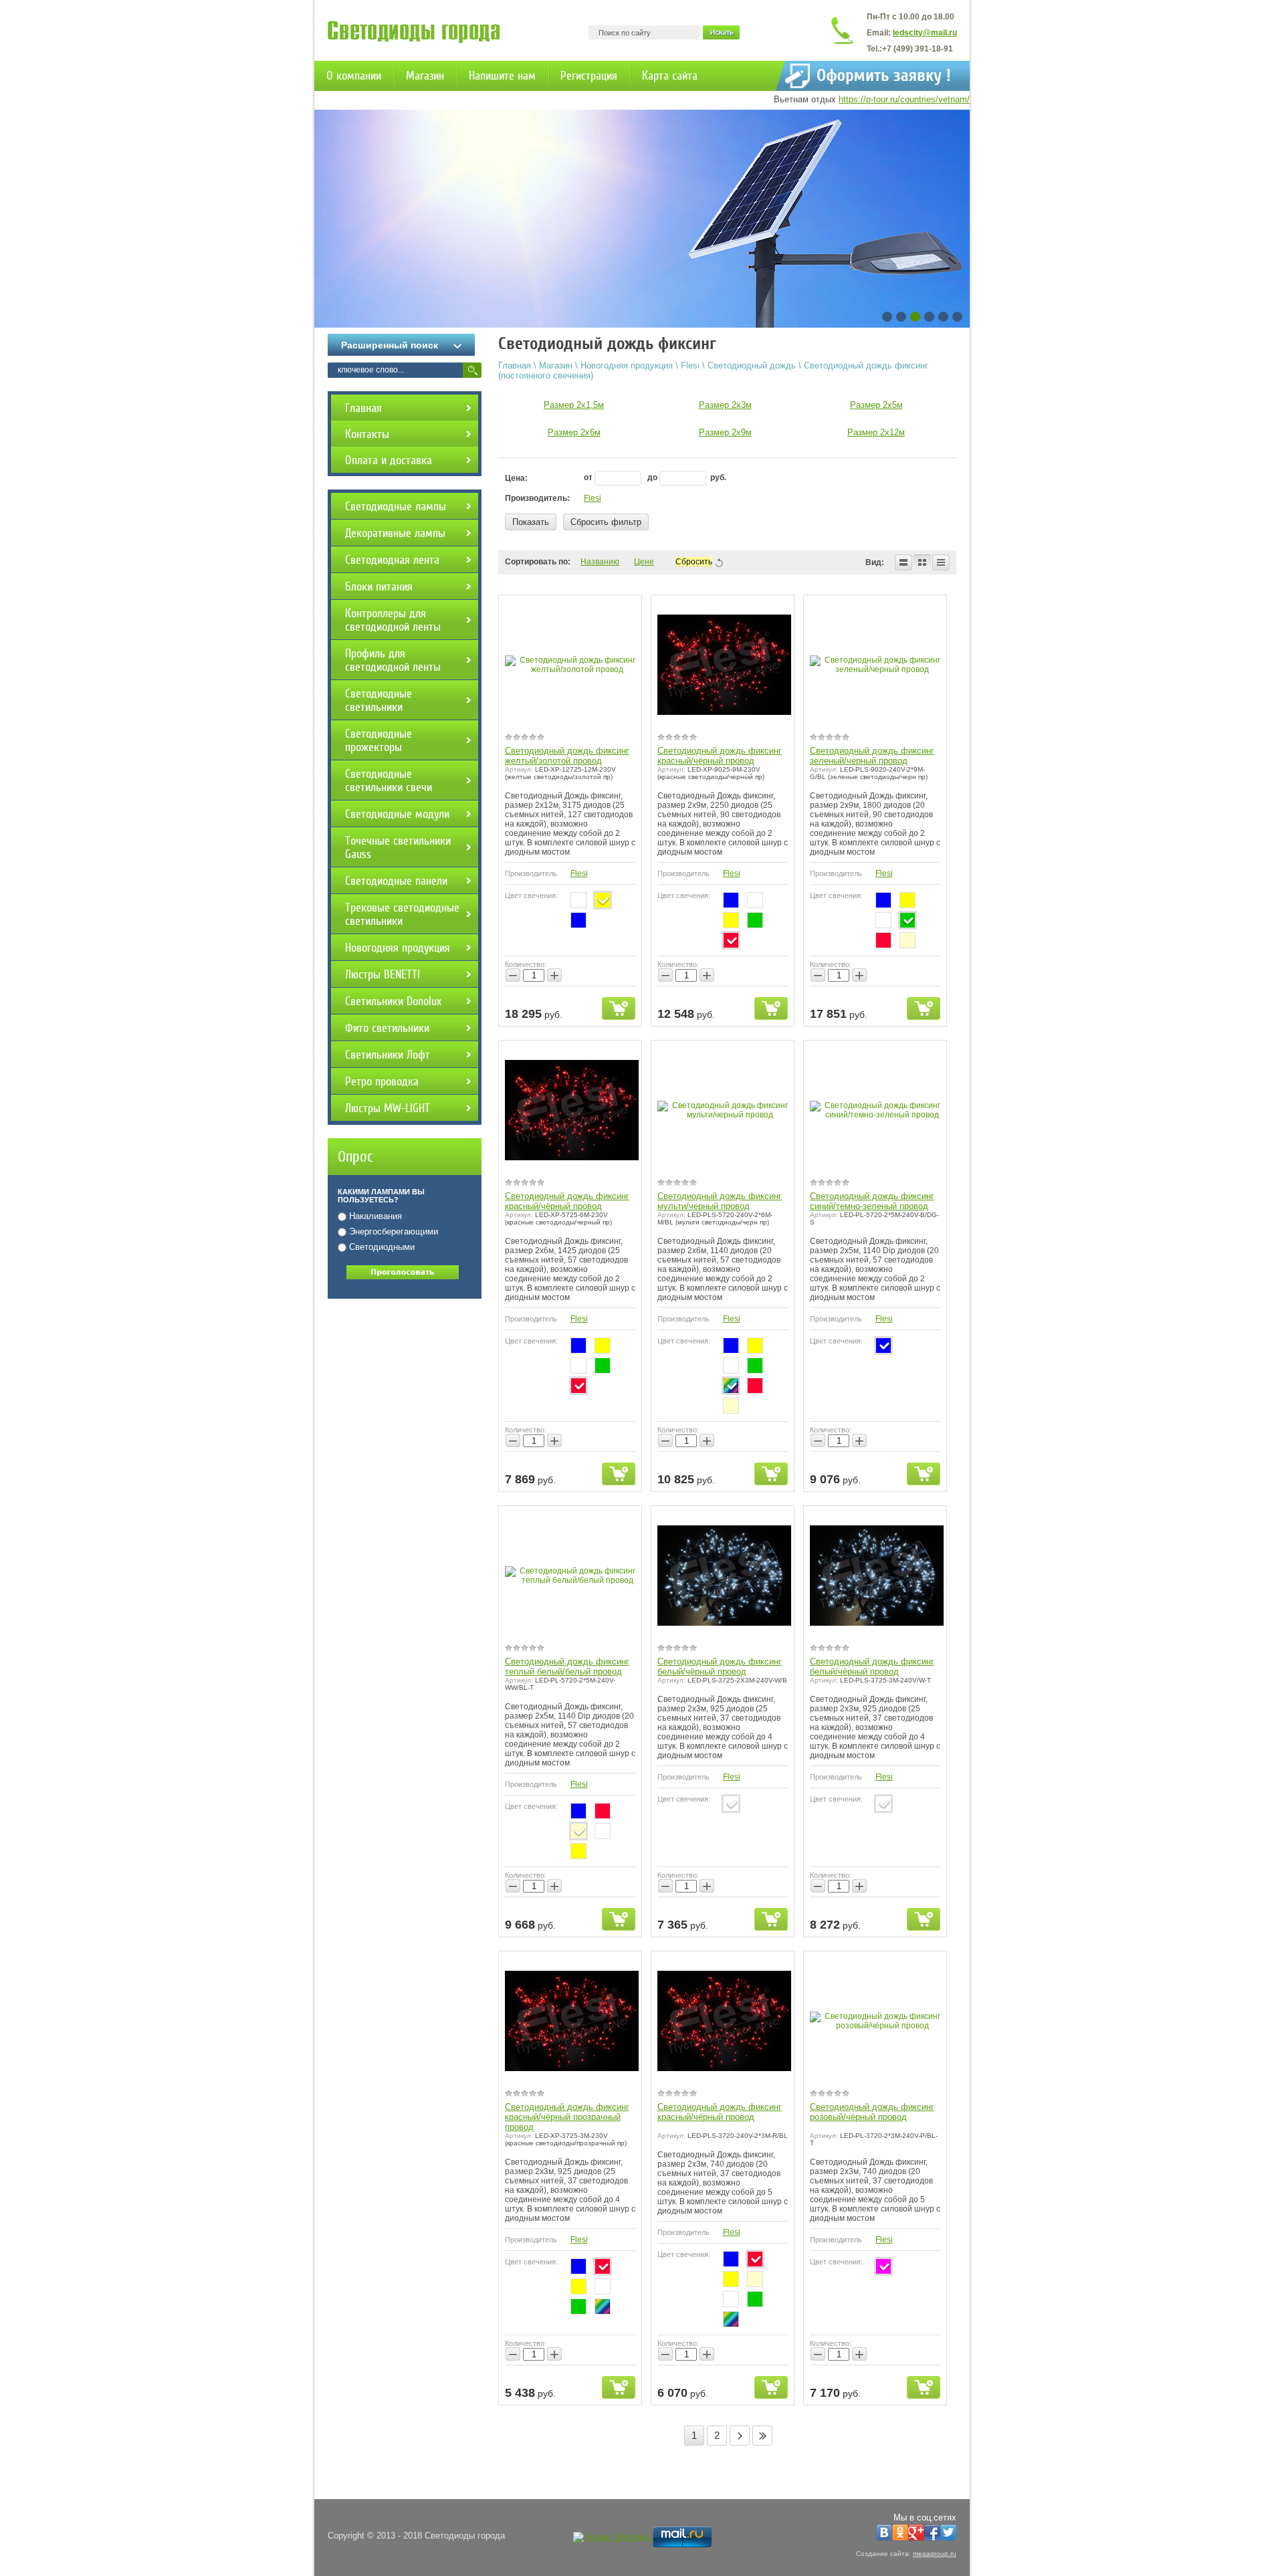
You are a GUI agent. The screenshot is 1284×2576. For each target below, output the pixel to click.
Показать (531, 522)
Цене (644, 562)
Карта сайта (670, 76)
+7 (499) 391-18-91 (918, 49)
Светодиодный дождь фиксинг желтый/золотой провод (567, 756)
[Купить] (619, 1008)
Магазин (425, 76)
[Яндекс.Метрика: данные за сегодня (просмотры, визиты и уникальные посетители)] (612, 2537)
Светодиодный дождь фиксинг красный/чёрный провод (720, 756)
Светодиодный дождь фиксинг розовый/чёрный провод (872, 2112)
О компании (354, 76)
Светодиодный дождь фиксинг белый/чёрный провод (720, 1667)
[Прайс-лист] (941, 562)
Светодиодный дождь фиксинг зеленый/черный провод (872, 756)
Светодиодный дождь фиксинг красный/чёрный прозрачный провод (567, 2117)
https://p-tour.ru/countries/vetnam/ (904, 99)
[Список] (903, 562)
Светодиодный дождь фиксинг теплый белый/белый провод (567, 1667)
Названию (600, 562)
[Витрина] (922, 562)
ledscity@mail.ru (925, 33)
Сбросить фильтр (606, 522)
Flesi (593, 498)
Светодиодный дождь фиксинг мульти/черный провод (720, 1201)
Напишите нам (502, 76)
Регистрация (589, 76)
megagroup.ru (935, 2554)
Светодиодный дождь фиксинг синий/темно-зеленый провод (872, 1201)
